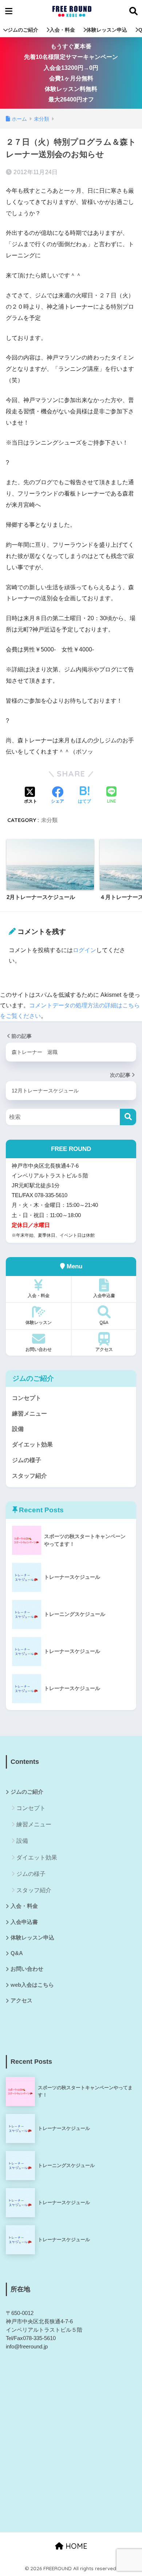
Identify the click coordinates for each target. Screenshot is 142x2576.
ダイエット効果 (32, 1445)
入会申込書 (104, 1295)
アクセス (104, 1349)
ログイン (84, 950)
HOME (75, 2546)
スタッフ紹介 (29, 1476)
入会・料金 (62, 30)
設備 (18, 1429)
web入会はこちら (32, 1985)
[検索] (128, 1117)
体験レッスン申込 (107, 30)
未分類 (49, 820)
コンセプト (27, 1398)
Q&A (104, 1322)
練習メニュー (29, 1414)
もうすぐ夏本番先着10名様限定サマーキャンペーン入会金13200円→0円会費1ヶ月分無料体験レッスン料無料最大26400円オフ (71, 73)
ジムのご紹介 (23, 30)
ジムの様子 (27, 1460)
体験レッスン (39, 1322)
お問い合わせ (39, 1349)
